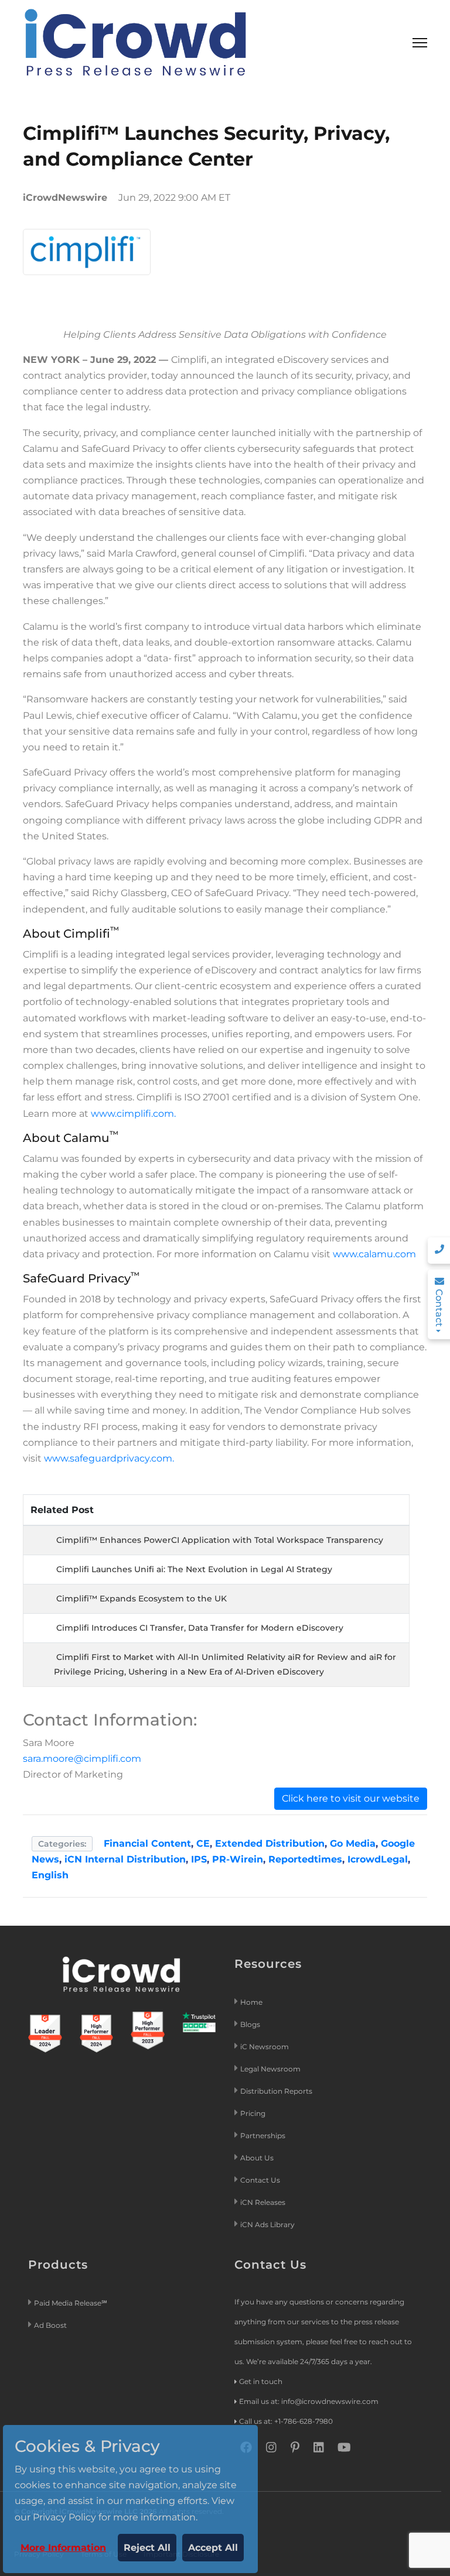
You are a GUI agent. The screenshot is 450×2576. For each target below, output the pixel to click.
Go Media (353, 1843)
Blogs (250, 2024)
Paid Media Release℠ (71, 2303)
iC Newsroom (265, 2047)
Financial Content (147, 1843)
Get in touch (261, 2381)
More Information (63, 2548)
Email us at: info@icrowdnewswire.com (309, 2401)
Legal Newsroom (271, 2069)
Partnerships (263, 2136)
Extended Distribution (270, 1843)
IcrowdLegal (378, 1859)
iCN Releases (263, 2202)
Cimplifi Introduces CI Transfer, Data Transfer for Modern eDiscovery (200, 1628)
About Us (257, 2158)
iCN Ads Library (267, 2225)
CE (203, 1843)
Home (251, 2002)
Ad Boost (50, 2325)
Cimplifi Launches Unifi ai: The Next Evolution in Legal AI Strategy (194, 1569)
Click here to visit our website (351, 1798)
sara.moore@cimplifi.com (82, 1759)
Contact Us (260, 2180)
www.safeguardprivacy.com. (109, 1458)
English (50, 1875)
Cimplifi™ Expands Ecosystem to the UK (142, 1599)
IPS (199, 1859)
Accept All (213, 2548)
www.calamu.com (374, 1254)
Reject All (147, 2548)
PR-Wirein (238, 1859)
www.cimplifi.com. (133, 1114)
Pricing (254, 2113)
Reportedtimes (305, 1859)
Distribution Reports (277, 2091)
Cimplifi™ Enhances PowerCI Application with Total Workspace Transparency (220, 1540)
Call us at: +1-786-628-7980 (286, 2421)
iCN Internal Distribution (125, 1859)
